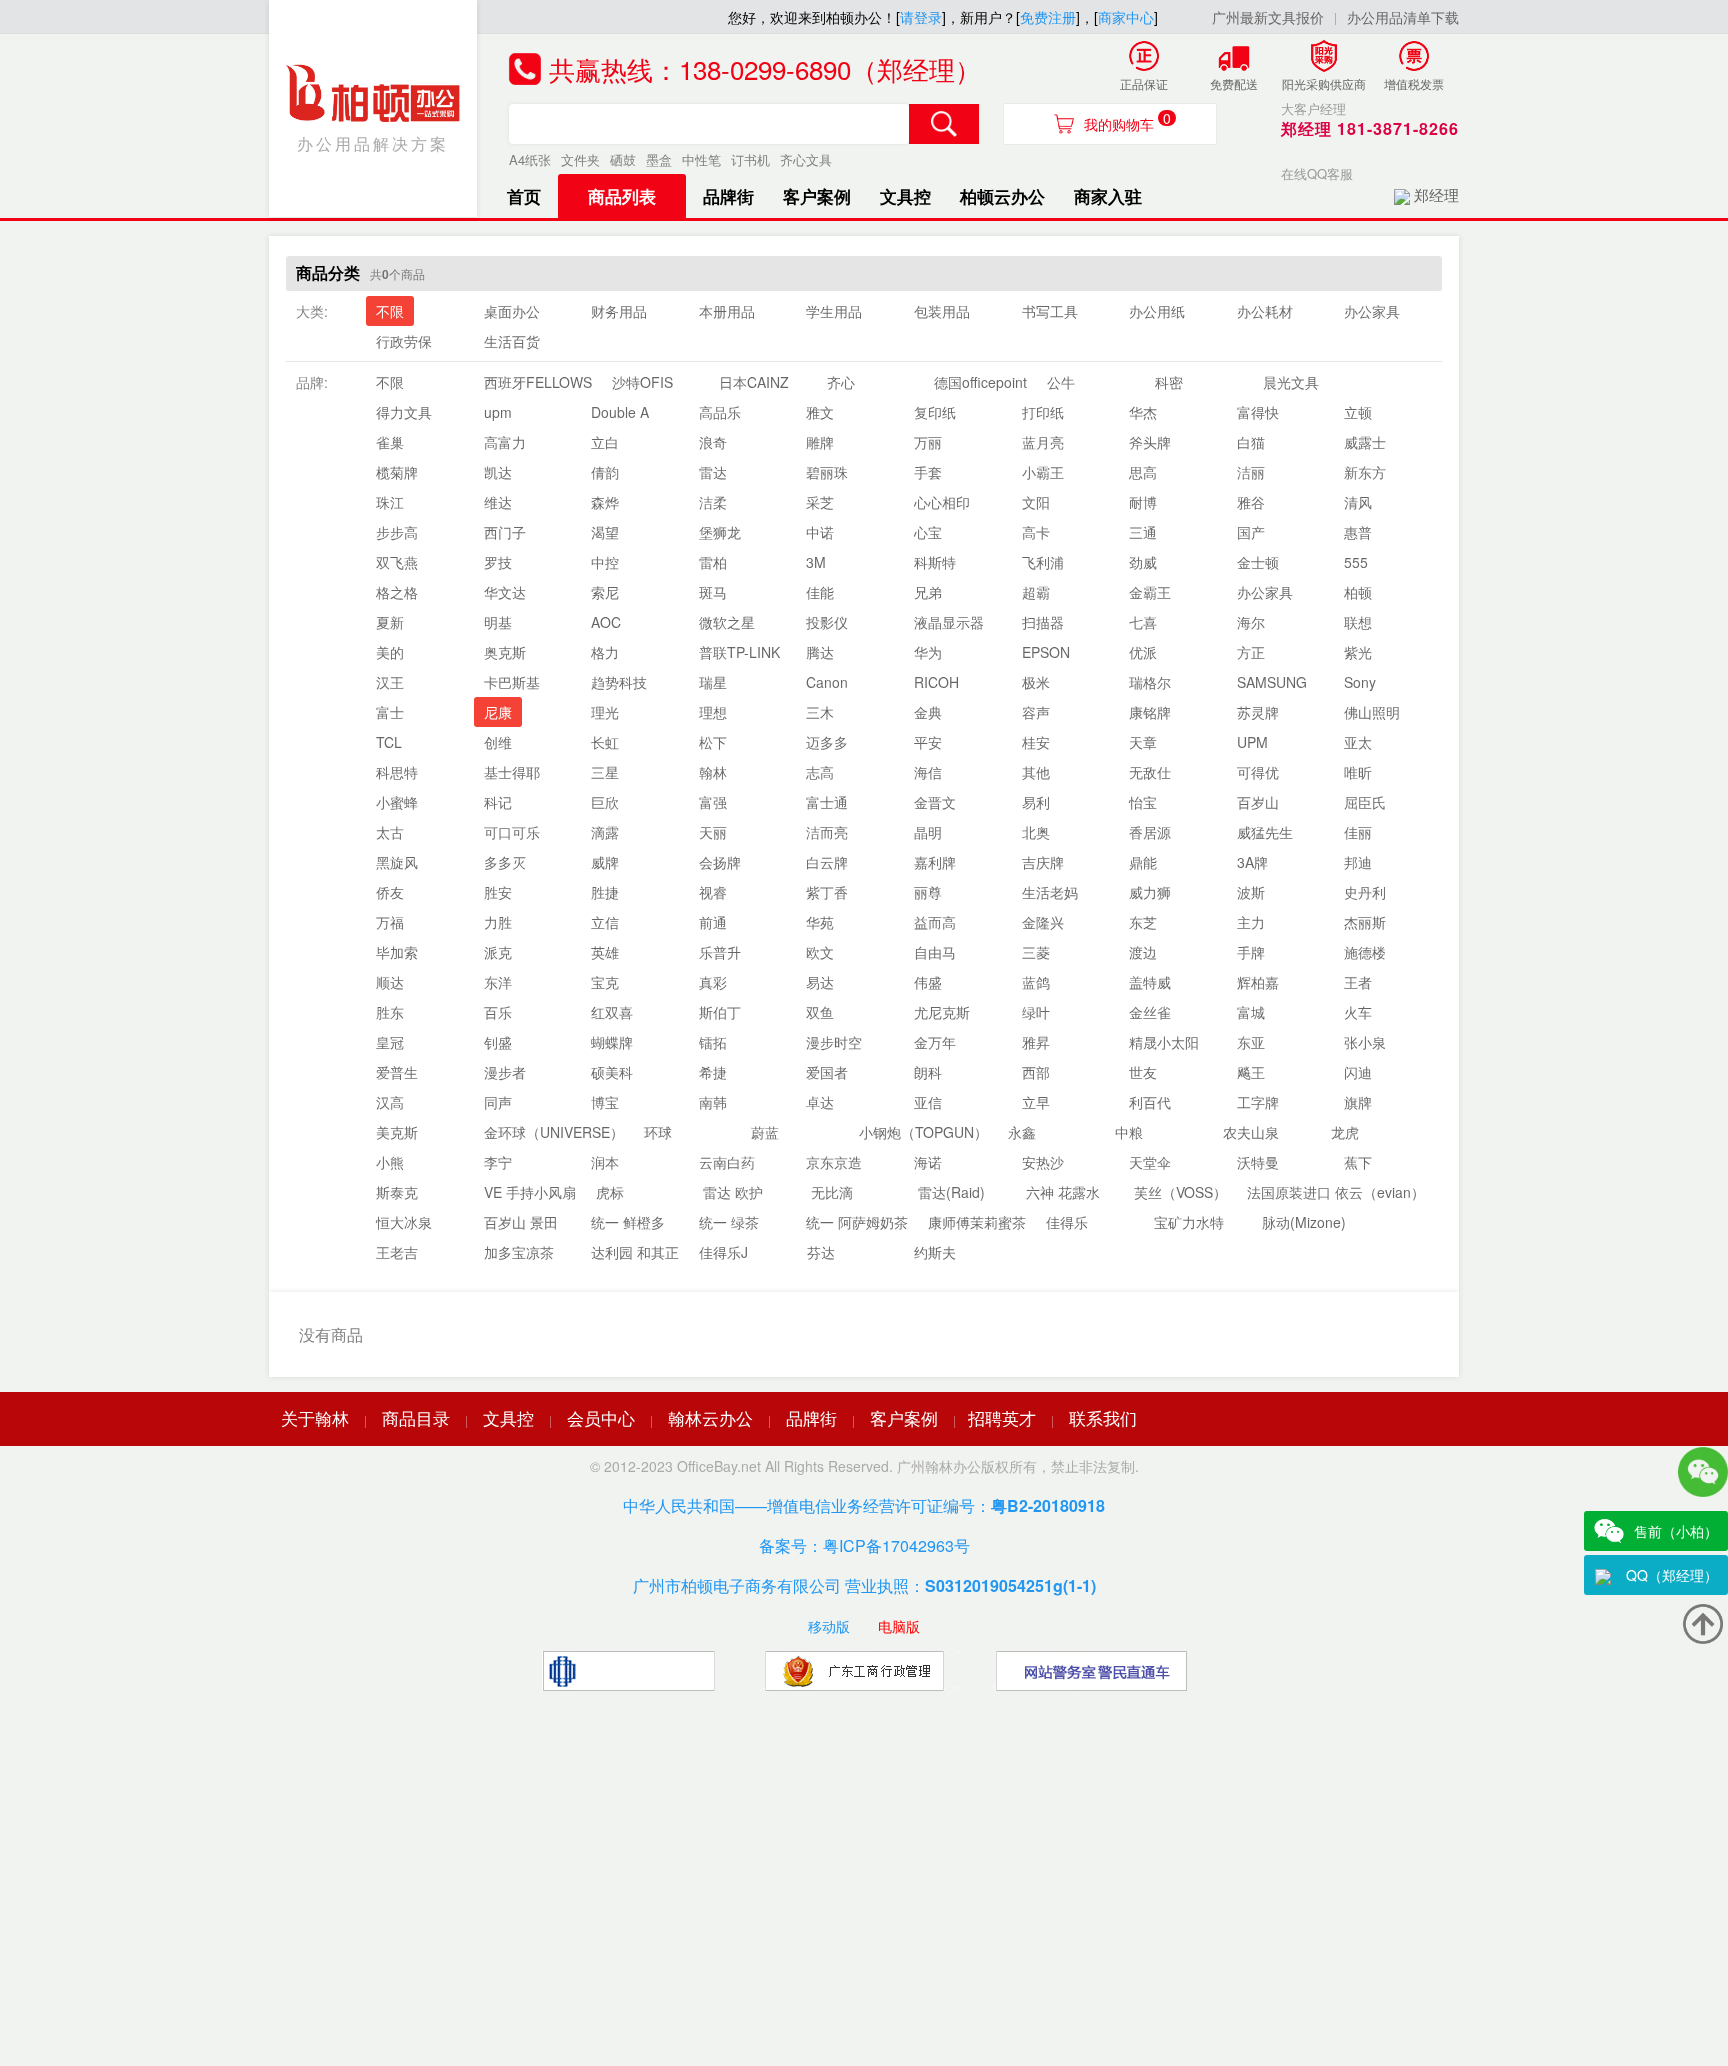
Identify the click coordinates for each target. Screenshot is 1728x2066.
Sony (1360, 682)
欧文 (820, 952)
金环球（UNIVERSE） (554, 1132)
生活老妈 (1050, 892)
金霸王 (1150, 592)
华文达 (505, 592)
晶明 (928, 832)
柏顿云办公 (1002, 196)
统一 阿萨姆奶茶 (857, 1222)
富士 (390, 712)
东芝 (1143, 922)
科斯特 (935, 562)
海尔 (1251, 622)
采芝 (820, 502)
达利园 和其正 (635, 1252)
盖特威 (1150, 982)
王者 (1358, 982)
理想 (713, 712)
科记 (498, 802)
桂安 (1036, 742)
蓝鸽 (1036, 982)
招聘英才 (1002, 1417)
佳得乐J (723, 1252)
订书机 (750, 159)
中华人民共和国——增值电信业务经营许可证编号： (864, 1505)
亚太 (1358, 742)
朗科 (928, 1072)
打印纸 (1043, 412)
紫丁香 (827, 892)
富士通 (827, 802)
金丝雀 (1150, 1012)
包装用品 (942, 311)
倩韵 (605, 472)
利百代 (1150, 1102)
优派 (1143, 652)
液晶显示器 (949, 622)
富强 (713, 802)
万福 (390, 922)
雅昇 (1036, 1042)
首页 (524, 196)
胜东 (390, 1012)
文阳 (1036, 502)
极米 (1036, 682)
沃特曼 (1258, 1162)
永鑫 (1022, 1132)
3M (816, 562)
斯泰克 (397, 1192)
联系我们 (1103, 1417)
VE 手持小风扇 (530, 1192)
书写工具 (1050, 311)
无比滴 (832, 1192)
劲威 (1143, 562)
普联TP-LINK (739, 652)
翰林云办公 (710, 1417)
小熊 (390, 1162)
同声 (498, 1102)
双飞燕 (397, 562)
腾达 (820, 652)
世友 (1143, 1072)
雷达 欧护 (733, 1192)
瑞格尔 (1150, 682)
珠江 (390, 502)
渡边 (1143, 952)
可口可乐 (512, 832)
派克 (498, 952)
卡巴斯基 (512, 682)
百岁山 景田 (521, 1222)
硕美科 (612, 1072)
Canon (827, 682)
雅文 (820, 412)
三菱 (1036, 952)
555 (1356, 562)
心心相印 (942, 502)
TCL (389, 742)
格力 (605, 652)
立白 (605, 442)
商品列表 (622, 196)
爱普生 (397, 1072)
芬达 (821, 1252)
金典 (928, 712)
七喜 (1143, 622)
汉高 (390, 1102)
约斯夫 (935, 1252)
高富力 (505, 442)
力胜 (498, 922)
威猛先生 (1265, 832)
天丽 (713, 832)
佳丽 (1358, 832)
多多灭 (505, 862)
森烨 (605, 502)
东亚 (1251, 1042)
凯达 (498, 472)
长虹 (605, 742)
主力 (1251, 922)
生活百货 (512, 341)
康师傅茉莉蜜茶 (977, 1222)
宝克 (605, 982)
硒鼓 (623, 159)
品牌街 (728, 196)
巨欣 (605, 802)
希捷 (713, 1072)
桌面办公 (512, 311)
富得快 (1258, 412)
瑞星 (713, 682)
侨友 (390, 892)
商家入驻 (1108, 196)
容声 (1036, 712)
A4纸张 (530, 159)
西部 (1036, 1072)
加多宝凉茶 (519, 1252)
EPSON (1046, 652)
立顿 (1358, 412)
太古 (390, 832)
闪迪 (1358, 1072)
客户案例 (817, 196)
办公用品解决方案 (373, 143)
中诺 (820, 532)
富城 (1251, 1012)
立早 (1036, 1102)
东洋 (498, 982)
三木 (820, 712)
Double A (620, 412)
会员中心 (601, 1417)
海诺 (928, 1162)
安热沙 (1043, 1162)
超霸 (1036, 592)
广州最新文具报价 (1268, 17)
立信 (605, 922)
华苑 (820, 922)
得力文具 (404, 412)
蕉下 (1358, 1162)
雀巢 (390, 442)
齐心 (841, 382)
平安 (928, 742)
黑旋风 (397, 862)
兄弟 (928, 592)
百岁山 (1258, 802)
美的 (390, 652)
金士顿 (1258, 562)
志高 (820, 772)
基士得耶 (512, 772)
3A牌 (1252, 862)
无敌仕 (1150, 772)
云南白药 (727, 1162)
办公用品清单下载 (1403, 17)
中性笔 (701, 159)
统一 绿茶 (729, 1222)
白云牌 (827, 862)
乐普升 (720, 952)
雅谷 (1251, 502)
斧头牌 (1150, 442)
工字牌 (1258, 1102)
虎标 (610, 1192)
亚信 (928, 1102)
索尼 (605, 592)
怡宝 (1143, 802)
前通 (713, 922)
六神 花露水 (1063, 1192)
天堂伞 (1150, 1162)
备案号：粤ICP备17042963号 (864, 1545)
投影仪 (827, 622)
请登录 (921, 17)
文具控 (905, 196)
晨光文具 (1291, 382)
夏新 (390, 622)
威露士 (1365, 442)
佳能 (820, 592)
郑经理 (1436, 194)
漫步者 (505, 1072)
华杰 (1143, 412)
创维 (498, 742)
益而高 (935, 922)
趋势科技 (619, 682)
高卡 (1036, 532)
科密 (1169, 382)
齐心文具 (806, 159)
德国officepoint (980, 382)
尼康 (498, 712)
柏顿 (1358, 592)
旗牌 (1358, 1102)
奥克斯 (505, 652)
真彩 (713, 982)
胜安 (498, 892)
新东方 (1365, 472)
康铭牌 (1150, 712)
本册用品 (727, 311)
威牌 (605, 862)
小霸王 (1043, 472)
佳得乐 (1067, 1222)
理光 (605, 712)
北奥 (1036, 832)
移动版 (829, 1626)
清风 (1358, 502)
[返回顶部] (1703, 1624)
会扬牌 (720, 862)
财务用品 (619, 311)
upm (498, 412)
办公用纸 (1157, 311)
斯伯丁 (720, 1012)
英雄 (605, 952)
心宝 (928, 532)
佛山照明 (1372, 712)
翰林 (713, 772)
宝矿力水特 (1189, 1222)
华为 (928, 652)
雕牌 (820, 442)
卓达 (820, 1102)
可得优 (1258, 772)
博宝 (605, 1102)
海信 (928, 772)
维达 (498, 502)
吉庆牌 (1043, 862)
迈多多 (827, 742)
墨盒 (659, 159)
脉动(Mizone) (1304, 1222)
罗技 (498, 562)
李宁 (498, 1162)
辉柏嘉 (1258, 982)
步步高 (397, 532)
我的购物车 (1127, 121)
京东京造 (834, 1162)
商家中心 (1126, 17)
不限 (390, 311)
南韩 (713, 1102)
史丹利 (1365, 892)
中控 (605, 562)
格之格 (397, 592)
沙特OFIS (642, 382)
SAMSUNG (1272, 682)
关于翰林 (315, 1417)
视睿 (713, 892)
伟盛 (928, 982)
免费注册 (1048, 17)
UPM (1252, 742)
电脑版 (899, 1626)
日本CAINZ (754, 382)
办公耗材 (1265, 311)
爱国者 (827, 1072)
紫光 (1358, 652)
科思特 (397, 772)
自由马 (935, 952)
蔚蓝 (765, 1132)
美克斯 (397, 1132)
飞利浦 (1043, 562)
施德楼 (1365, 952)
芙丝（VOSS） (1180, 1192)
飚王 (1251, 1072)
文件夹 (580, 159)
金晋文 (935, 802)
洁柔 (713, 502)
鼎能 (1143, 862)
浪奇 (713, 442)
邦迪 (1358, 862)
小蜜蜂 (397, 802)
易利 (1036, 802)
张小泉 (1365, 1042)
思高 (1143, 472)
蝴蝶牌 (612, 1042)
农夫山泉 (1251, 1132)
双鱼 (820, 1012)
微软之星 (727, 622)
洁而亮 (827, 832)
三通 (1143, 532)
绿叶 (1036, 1012)
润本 (605, 1162)
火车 (1358, 1012)
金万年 (935, 1042)
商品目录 (416, 1417)
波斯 (1251, 892)
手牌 (1251, 952)
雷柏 (713, 562)
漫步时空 (834, 1042)
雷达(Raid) (951, 1192)
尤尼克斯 (942, 1012)
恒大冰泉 (404, 1222)
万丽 (928, 442)
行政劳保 (404, 341)
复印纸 (935, 412)
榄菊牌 (397, 472)
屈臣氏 (1365, 802)
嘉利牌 (935, 862)
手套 (928, 472)
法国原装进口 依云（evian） (1336, 1192)
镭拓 (713, 1042)
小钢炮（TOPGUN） (923, 1132)
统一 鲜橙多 (628, 1222)
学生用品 (834, 311)
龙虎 (1345, 1132)
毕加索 (397, 952)
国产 (1251, 532)
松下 (713, 742)
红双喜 (612, 1012)
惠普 (1358, 532)
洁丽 (1251, 472)
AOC (606, 622)
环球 (658, 1132)
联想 (1358, 622)
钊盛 (498, 1042)
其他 (1036, 772)
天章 (1143, 742)
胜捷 (605, 892)
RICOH (936, 682)
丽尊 (928, 892)
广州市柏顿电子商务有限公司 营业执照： (864, 1585)
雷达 (713, 472)
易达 (820, 982)
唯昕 (1358, 772)
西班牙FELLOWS (538, 382)
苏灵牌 (1258, 712)
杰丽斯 (1365, 922)
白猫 (1251, 442)
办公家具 (1372, 311)
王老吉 (397, 1252)
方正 (1251, 652)
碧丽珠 (827, 472)
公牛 (1061, 382)
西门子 (505, 532)
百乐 (498, 1012)
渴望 (605, 532)
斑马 (713, 592)
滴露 (605, 832)
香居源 (1150, 832)
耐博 (1143, 502)
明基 (498, 622)
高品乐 (720, 412)
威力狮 (1150, 892)
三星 (605, 772)
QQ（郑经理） (1672, 1575)
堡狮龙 (720, 532)
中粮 (1129, 1132)
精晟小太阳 (1164, 1042)
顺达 (390, 982)
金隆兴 (1043, 922)
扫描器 (1043, 622)
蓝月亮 (1043, 442)
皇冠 (390, 1042)
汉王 (390, 682)
